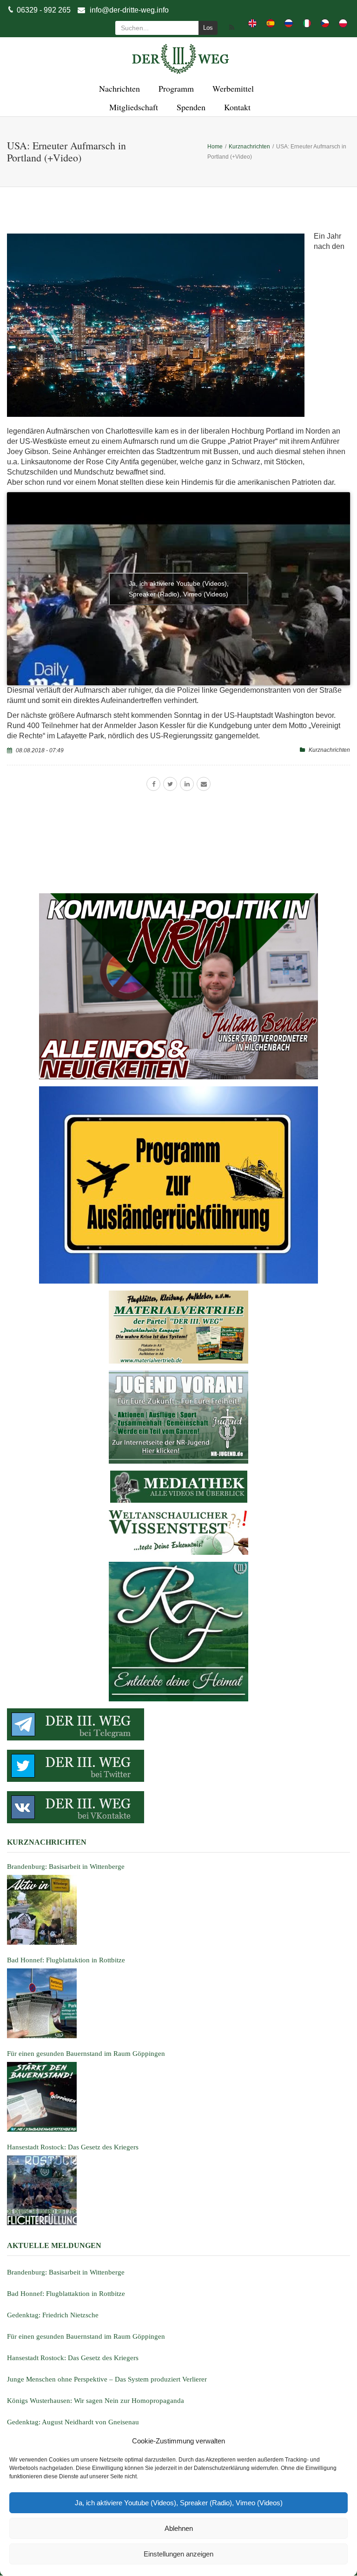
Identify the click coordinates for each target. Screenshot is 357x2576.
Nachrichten (118, 88)
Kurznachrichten (329, 750)
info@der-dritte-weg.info (129, 10)
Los (208, 28)
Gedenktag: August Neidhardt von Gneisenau (73, 2422)
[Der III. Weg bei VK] (178, 1807)
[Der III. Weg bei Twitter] (178, 1766)
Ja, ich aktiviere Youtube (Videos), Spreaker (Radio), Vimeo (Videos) (179, 2503)
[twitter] (170, 784)
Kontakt (236, 107)
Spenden (190, 107)
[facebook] (153, 784)
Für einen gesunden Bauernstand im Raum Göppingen (86, 2336)
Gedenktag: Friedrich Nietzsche (53, 2315)
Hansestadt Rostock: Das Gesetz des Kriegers (73, 2358)
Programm (175, 88)
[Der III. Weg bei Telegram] (178, 1724)
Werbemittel (232, 88)
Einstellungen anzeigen (178, 2554)
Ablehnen (179, 2528)
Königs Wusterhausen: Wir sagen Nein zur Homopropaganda (96, 2401)
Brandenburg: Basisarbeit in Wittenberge (66, 2272)
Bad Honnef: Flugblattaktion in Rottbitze (66, 2294)
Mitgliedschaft (132, 107)
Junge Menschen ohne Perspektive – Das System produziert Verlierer (107, 2379)
